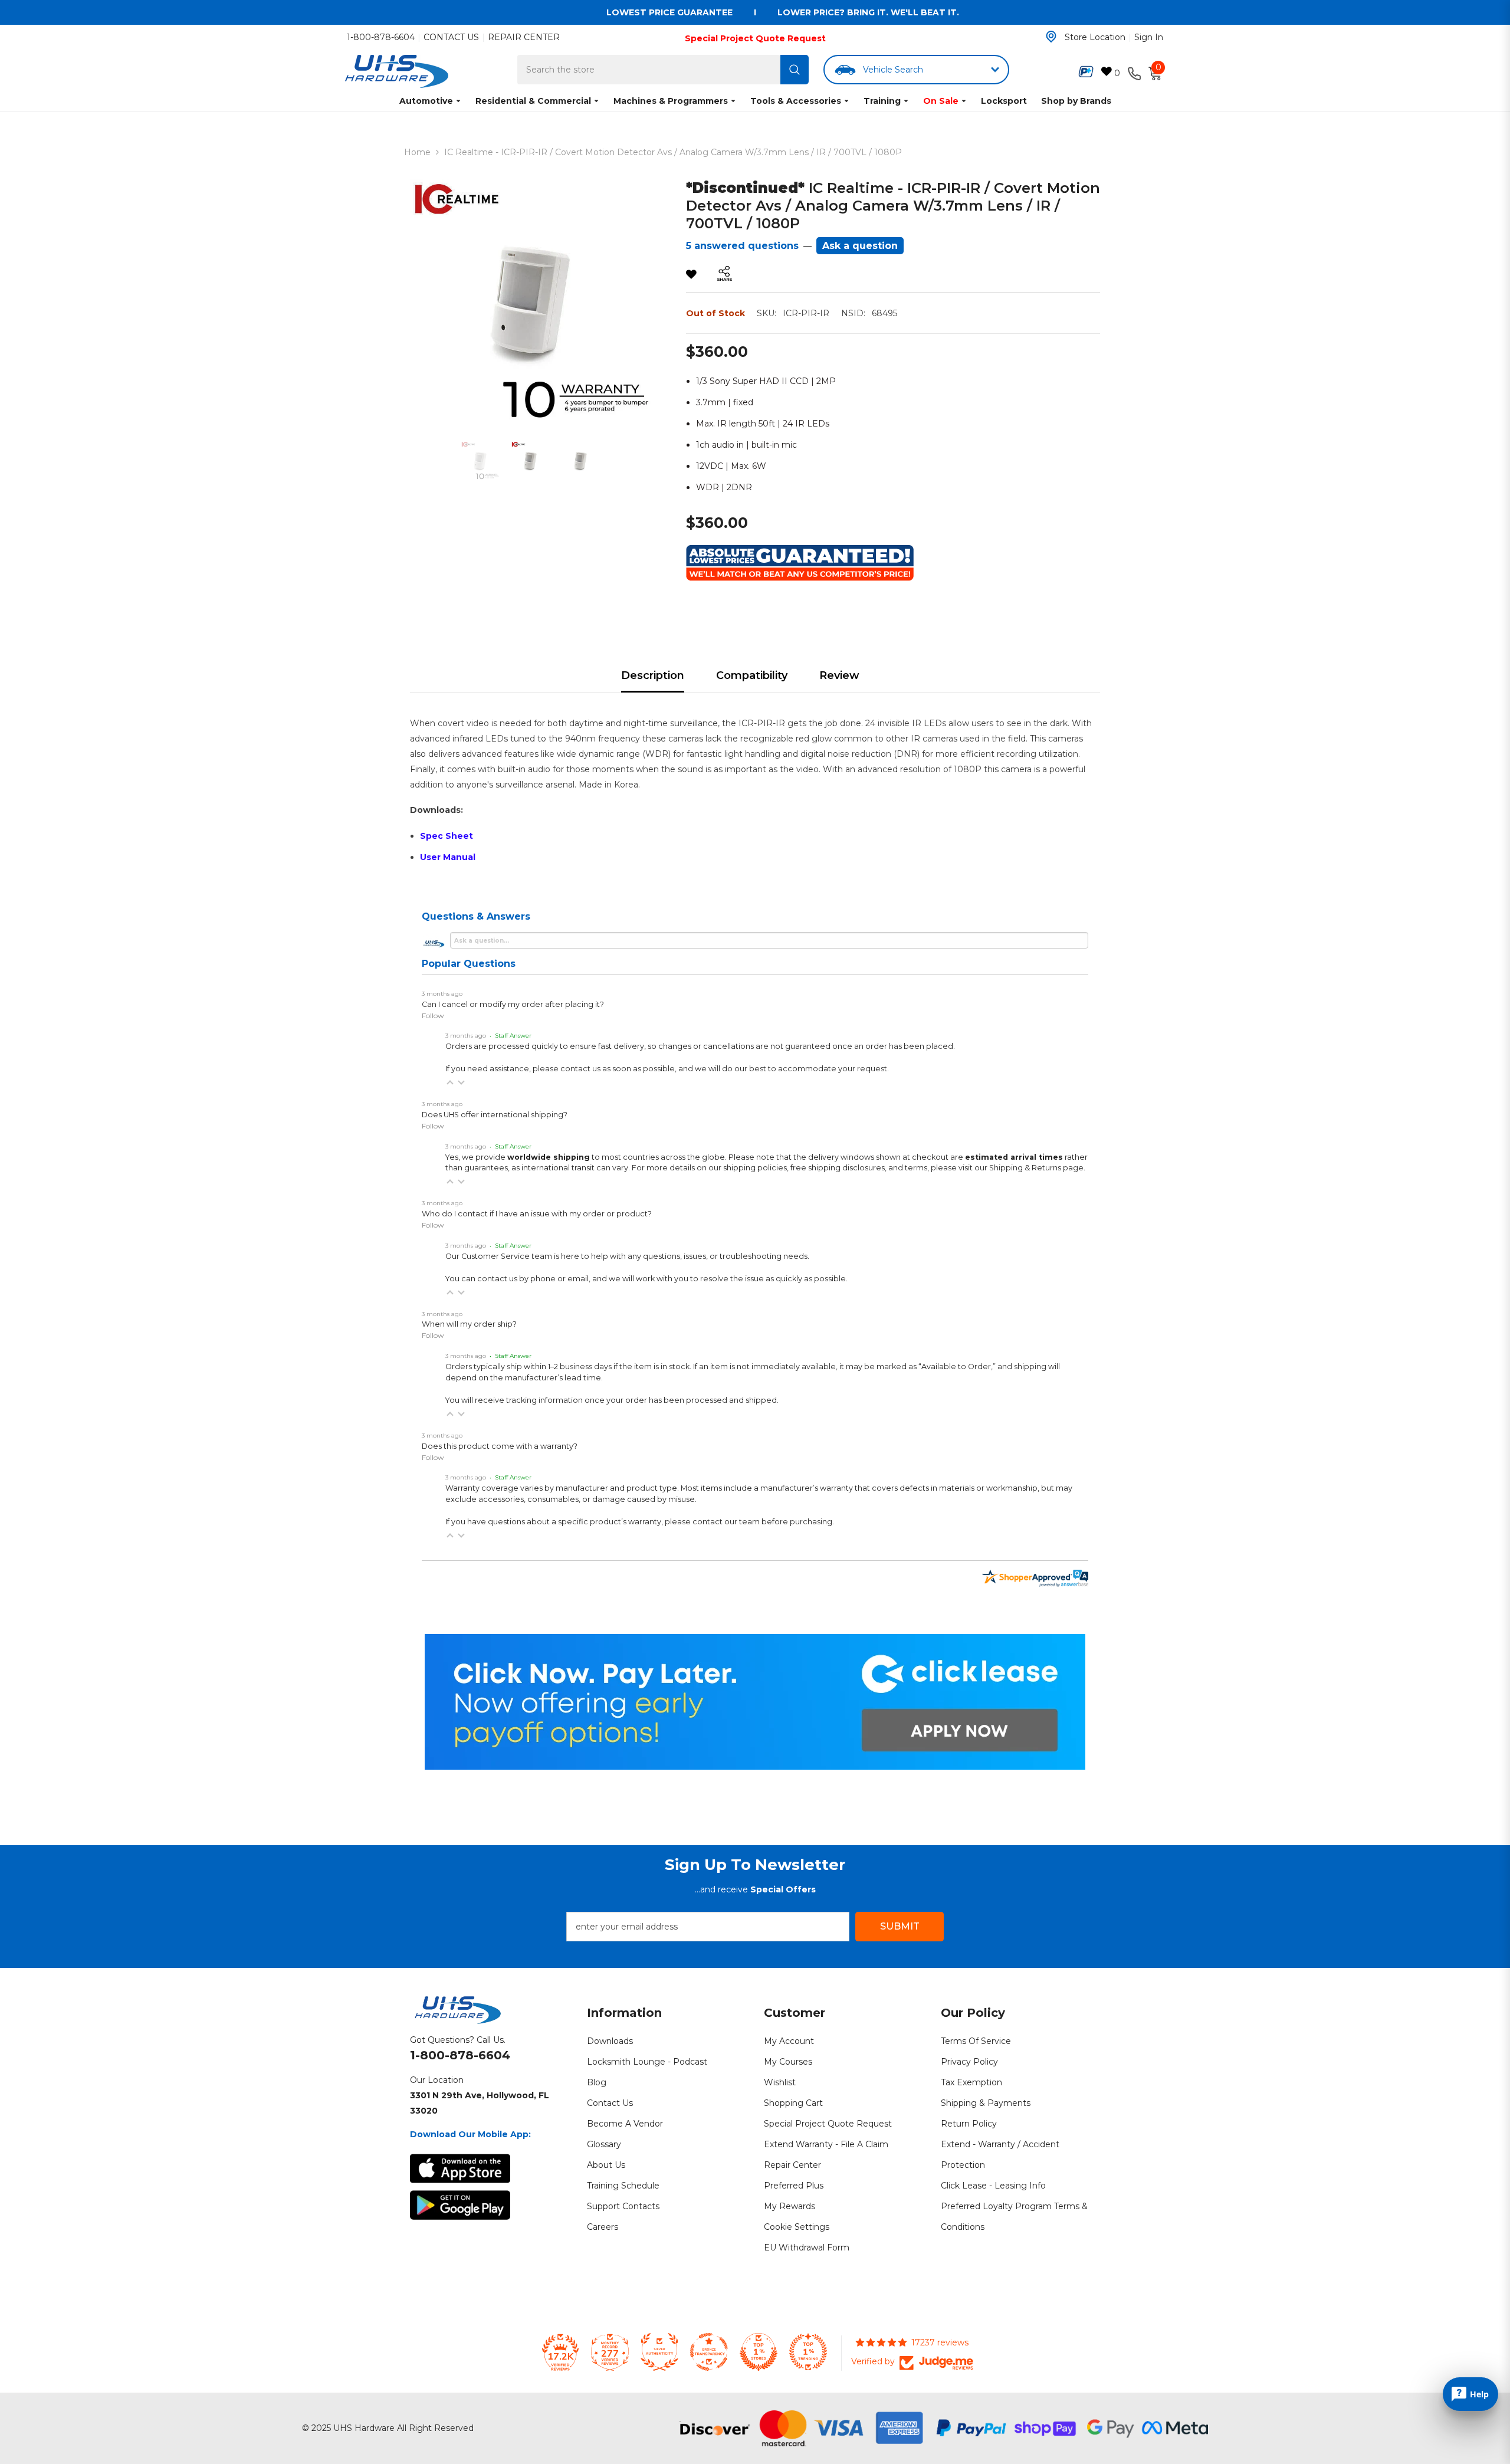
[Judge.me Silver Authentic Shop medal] (659, 2352)
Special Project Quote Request (755, 38)
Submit (900, 1926)
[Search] (795, 70)
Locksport (1004, 101)
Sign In (1149, 37)
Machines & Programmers (671, 101)
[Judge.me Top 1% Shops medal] (759, 2352)
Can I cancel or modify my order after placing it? (513, 1004)
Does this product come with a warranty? (500, 1446)
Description (653, 675)
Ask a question (860, 246)
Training (882, 101)
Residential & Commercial (533, 101)
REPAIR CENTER (524, 37)
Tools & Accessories (796, 101)
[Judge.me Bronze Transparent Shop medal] (709, 2352)
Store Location (1095, 37)
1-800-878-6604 (381, 37)
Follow (433, 1016)
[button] (450, 1082)
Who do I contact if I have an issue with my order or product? (537, 1214)
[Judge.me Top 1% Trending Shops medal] (808, 2352)
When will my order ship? (469, 1324)
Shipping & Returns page (1036, 1168)
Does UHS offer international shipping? (495, 1115)
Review (839, 675)
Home (417, 152)
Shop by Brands (1076, 101)
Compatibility (752, 675)
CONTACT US (451, 37)
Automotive (426, 101)
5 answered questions (742, 246)
